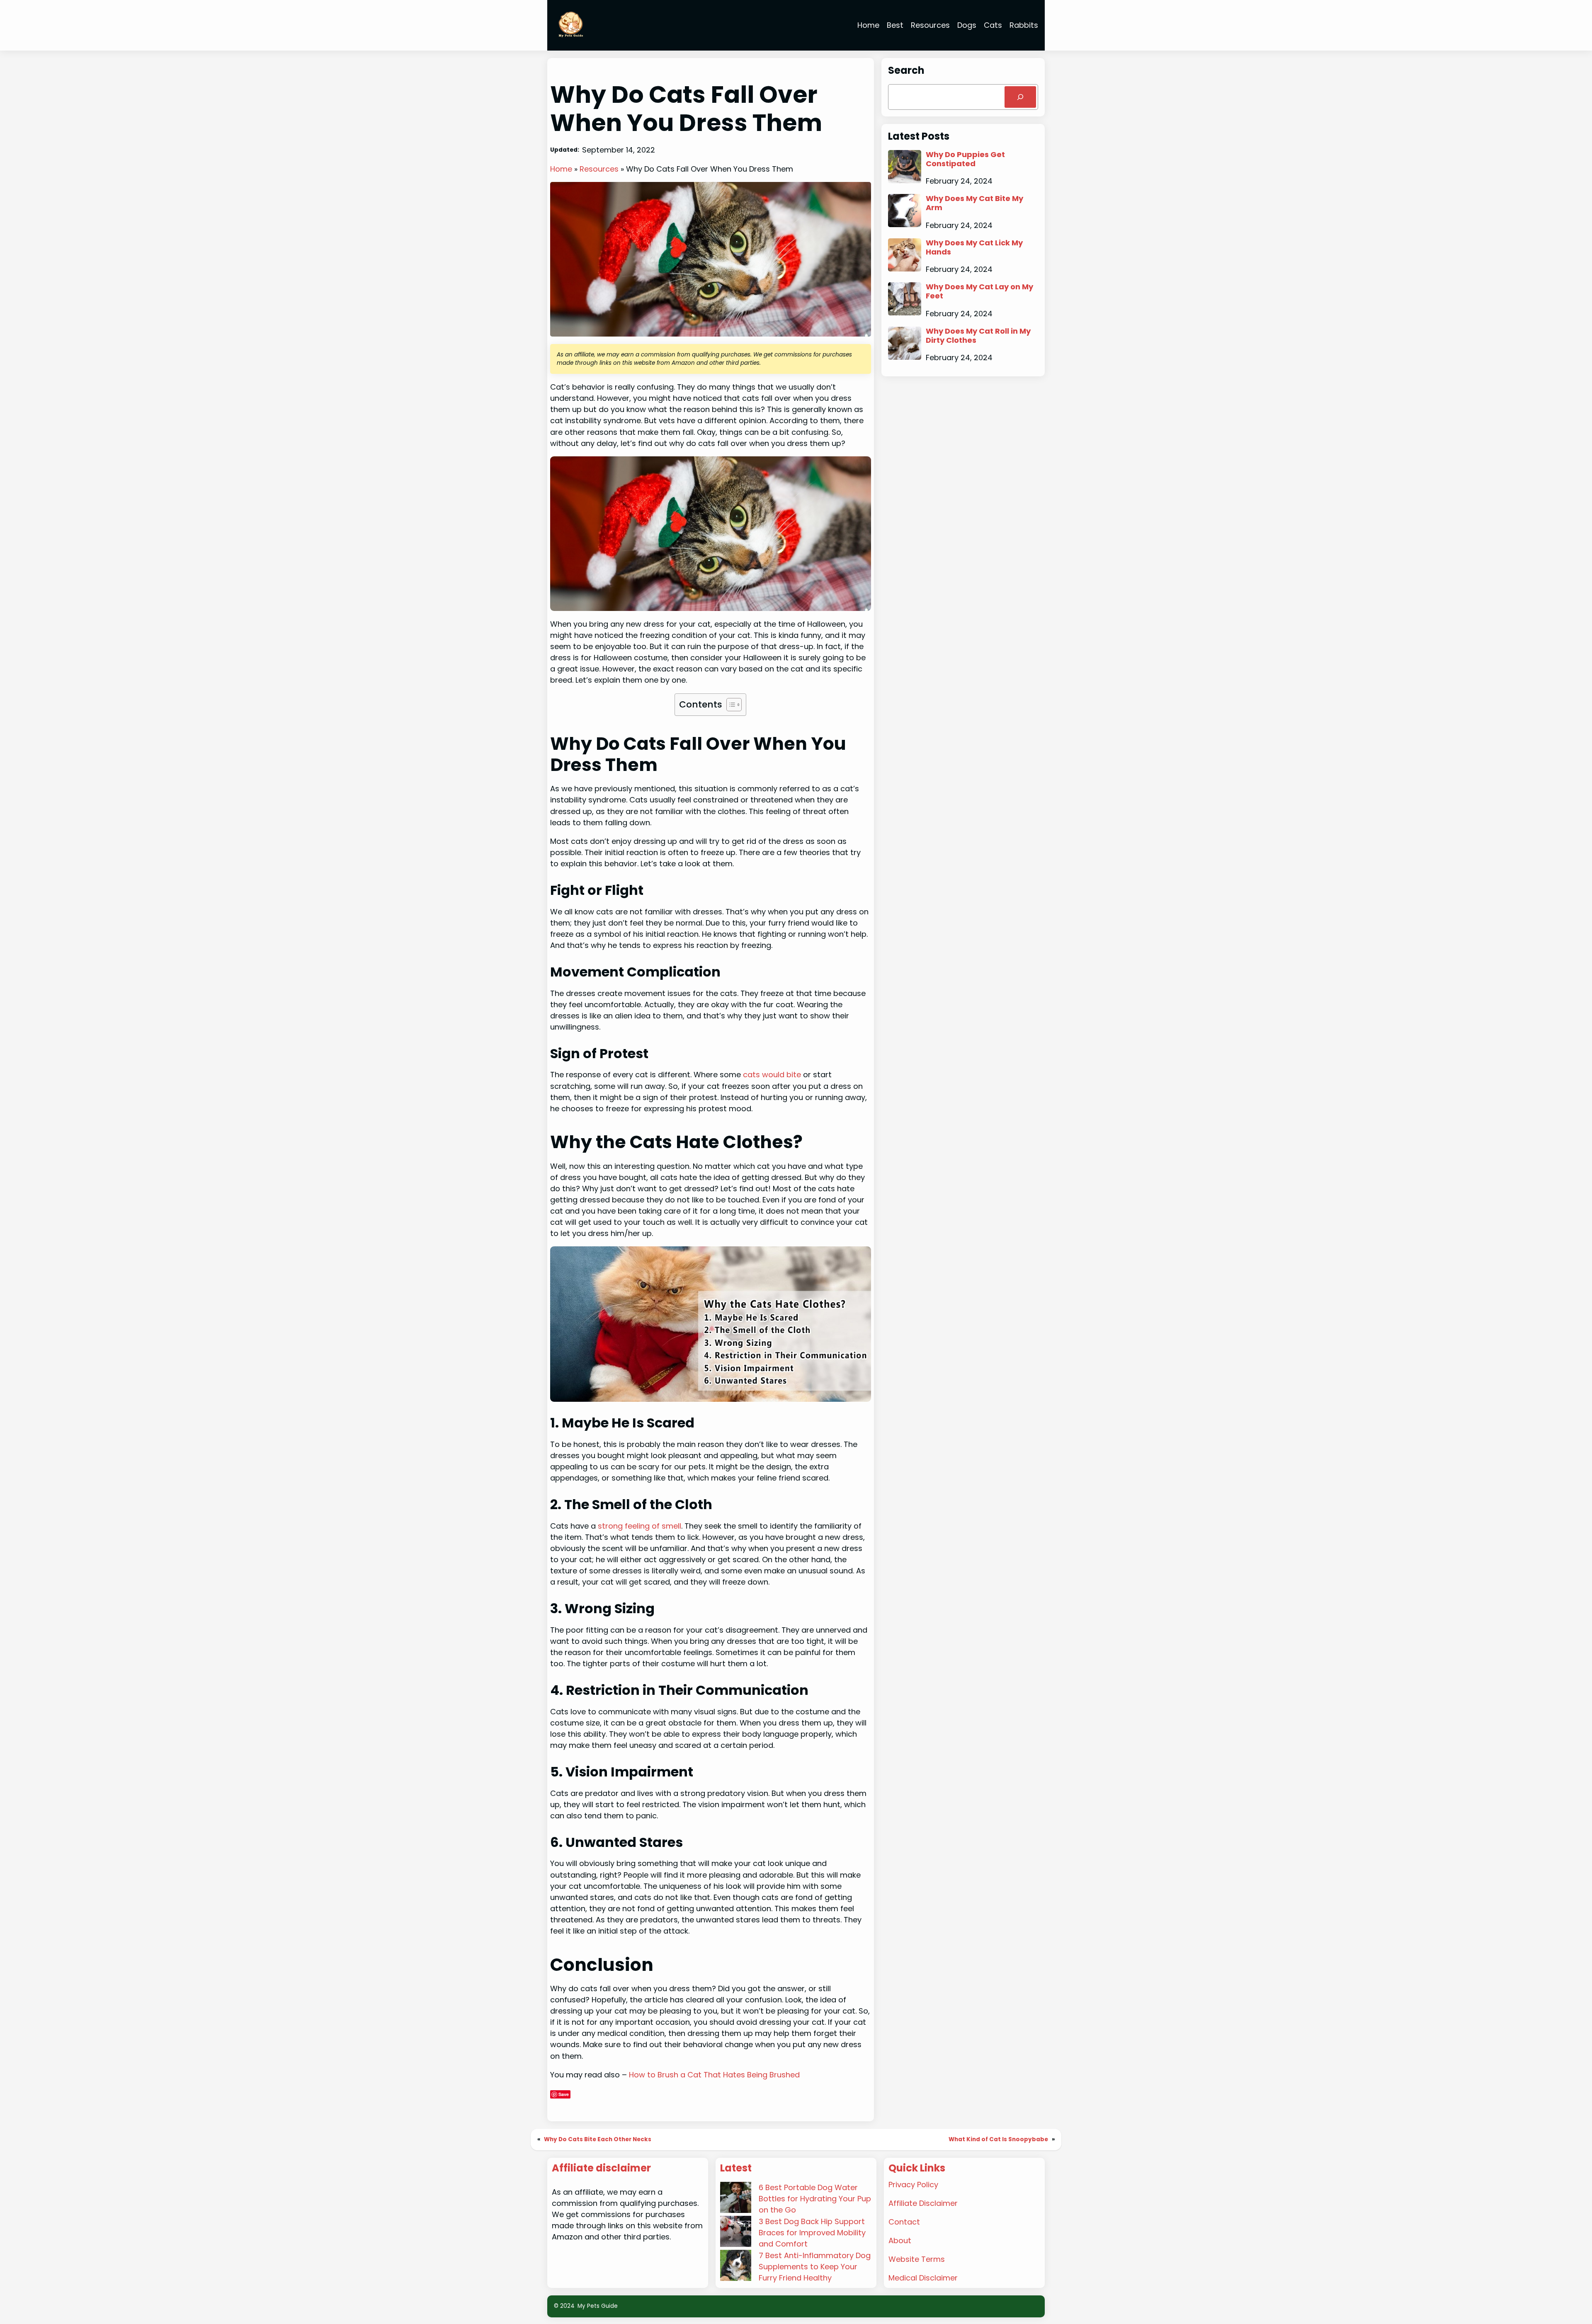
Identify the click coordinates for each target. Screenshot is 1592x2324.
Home (561, 169)
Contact (904, 2222)
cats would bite (771, 1075)
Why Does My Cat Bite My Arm (974, 203)
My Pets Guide (598, 2306)
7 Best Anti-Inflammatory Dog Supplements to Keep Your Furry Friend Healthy (815, 2267)
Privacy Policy (913, 2185)
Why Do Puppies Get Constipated (965, 159)
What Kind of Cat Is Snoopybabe (998, 2139)
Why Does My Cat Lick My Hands (974, 247)
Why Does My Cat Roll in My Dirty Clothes (978, 336)
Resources (599, 169)
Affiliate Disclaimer (923, 2203)
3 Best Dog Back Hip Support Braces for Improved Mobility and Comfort (812, 2233)
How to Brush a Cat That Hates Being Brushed (714, 2075)
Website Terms (917, 2259)
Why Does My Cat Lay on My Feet (979, 291)
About (900, 2240)
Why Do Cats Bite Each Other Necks (598, 2139)
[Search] (1020, 97)
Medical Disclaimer (923, 2278)
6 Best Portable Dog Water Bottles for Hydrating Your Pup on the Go (815, 2199)
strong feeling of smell (639, 1526)
